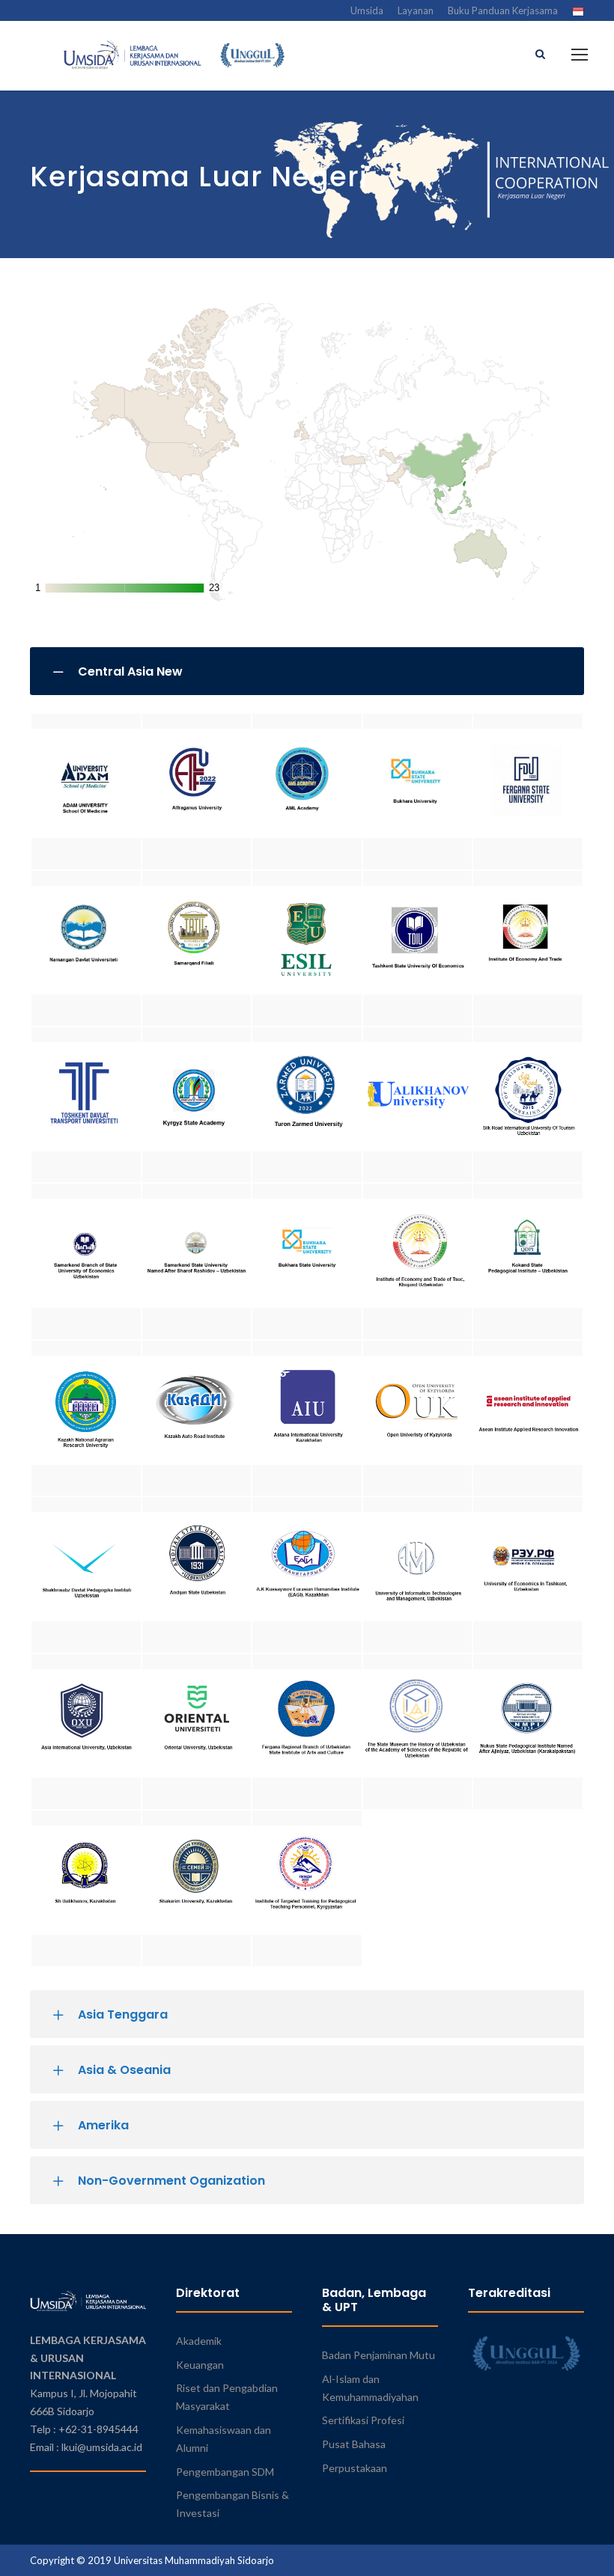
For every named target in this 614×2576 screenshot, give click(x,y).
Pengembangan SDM (225, 2472)
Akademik (199, 2341)
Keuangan (200, 2365)
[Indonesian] (578, 12)
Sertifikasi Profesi (363, 2420)
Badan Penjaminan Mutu (379, 2355)
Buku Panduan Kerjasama (503, 10)
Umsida (367, 10)
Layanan (416, 10)
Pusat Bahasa (354, 2444)
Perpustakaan (355, 2468)
